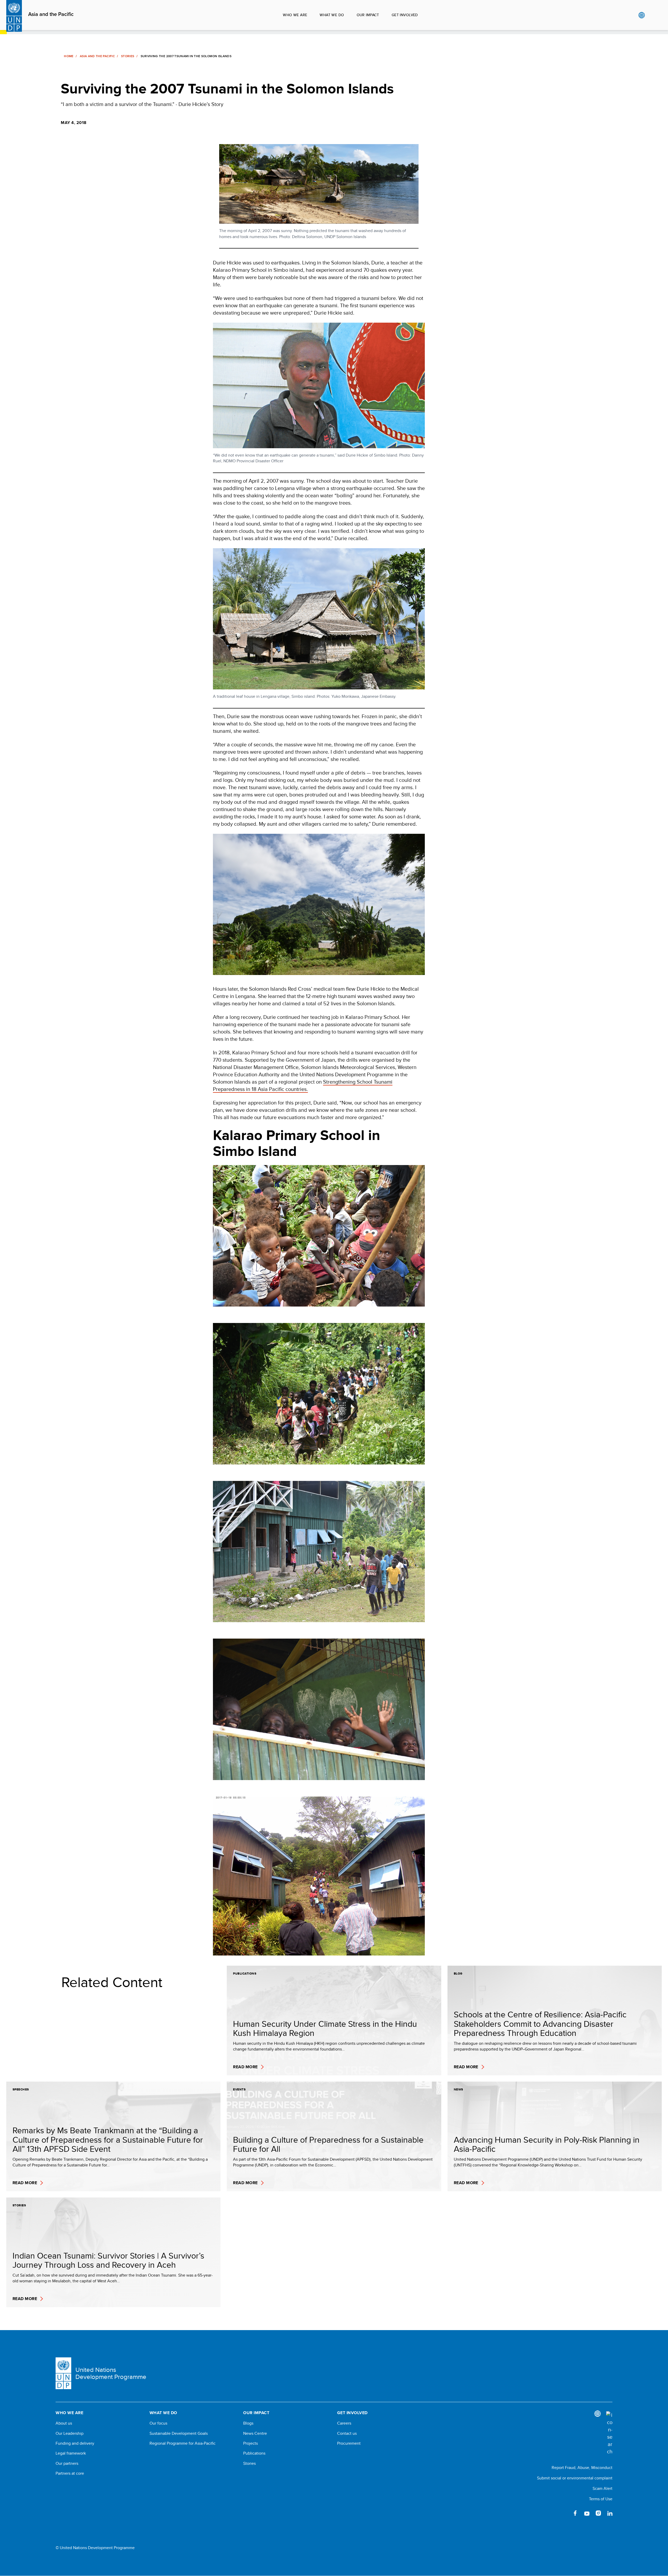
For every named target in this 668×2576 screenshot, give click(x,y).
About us (64, 2423)
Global (642, 15)
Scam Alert (603, 2488)
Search (652, 15)
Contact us (347, 2433)
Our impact (368, 15)
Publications (254, 2453)
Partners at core (70, 2473)
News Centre (255, 2433)
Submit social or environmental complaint (575, 2478)
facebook (575, 2513)
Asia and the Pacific (51, 14)
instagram (598, 2513)
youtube (587, 2513)
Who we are (295, 15)
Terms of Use (601, 2499)
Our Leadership (70, 2433)
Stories (128, 56)
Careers (344, 2423)
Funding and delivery (75, 2443)
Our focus (158, 2423)
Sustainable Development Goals (179, 2433)
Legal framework (71, 2453)
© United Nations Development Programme (95, 2548)
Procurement (349, 2443)
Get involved (405, 15)
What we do (332, 15)
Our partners (67, 2463)
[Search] (609, 2433)
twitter (564, 2513)
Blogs (248, 2423)
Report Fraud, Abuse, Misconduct (582, 2468)
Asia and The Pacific (97, 56)
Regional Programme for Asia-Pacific (183, 2443)
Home (69, 56)
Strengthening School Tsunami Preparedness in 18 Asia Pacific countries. (303, 1085)
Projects (250, 2443)
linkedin (610, 2513)
